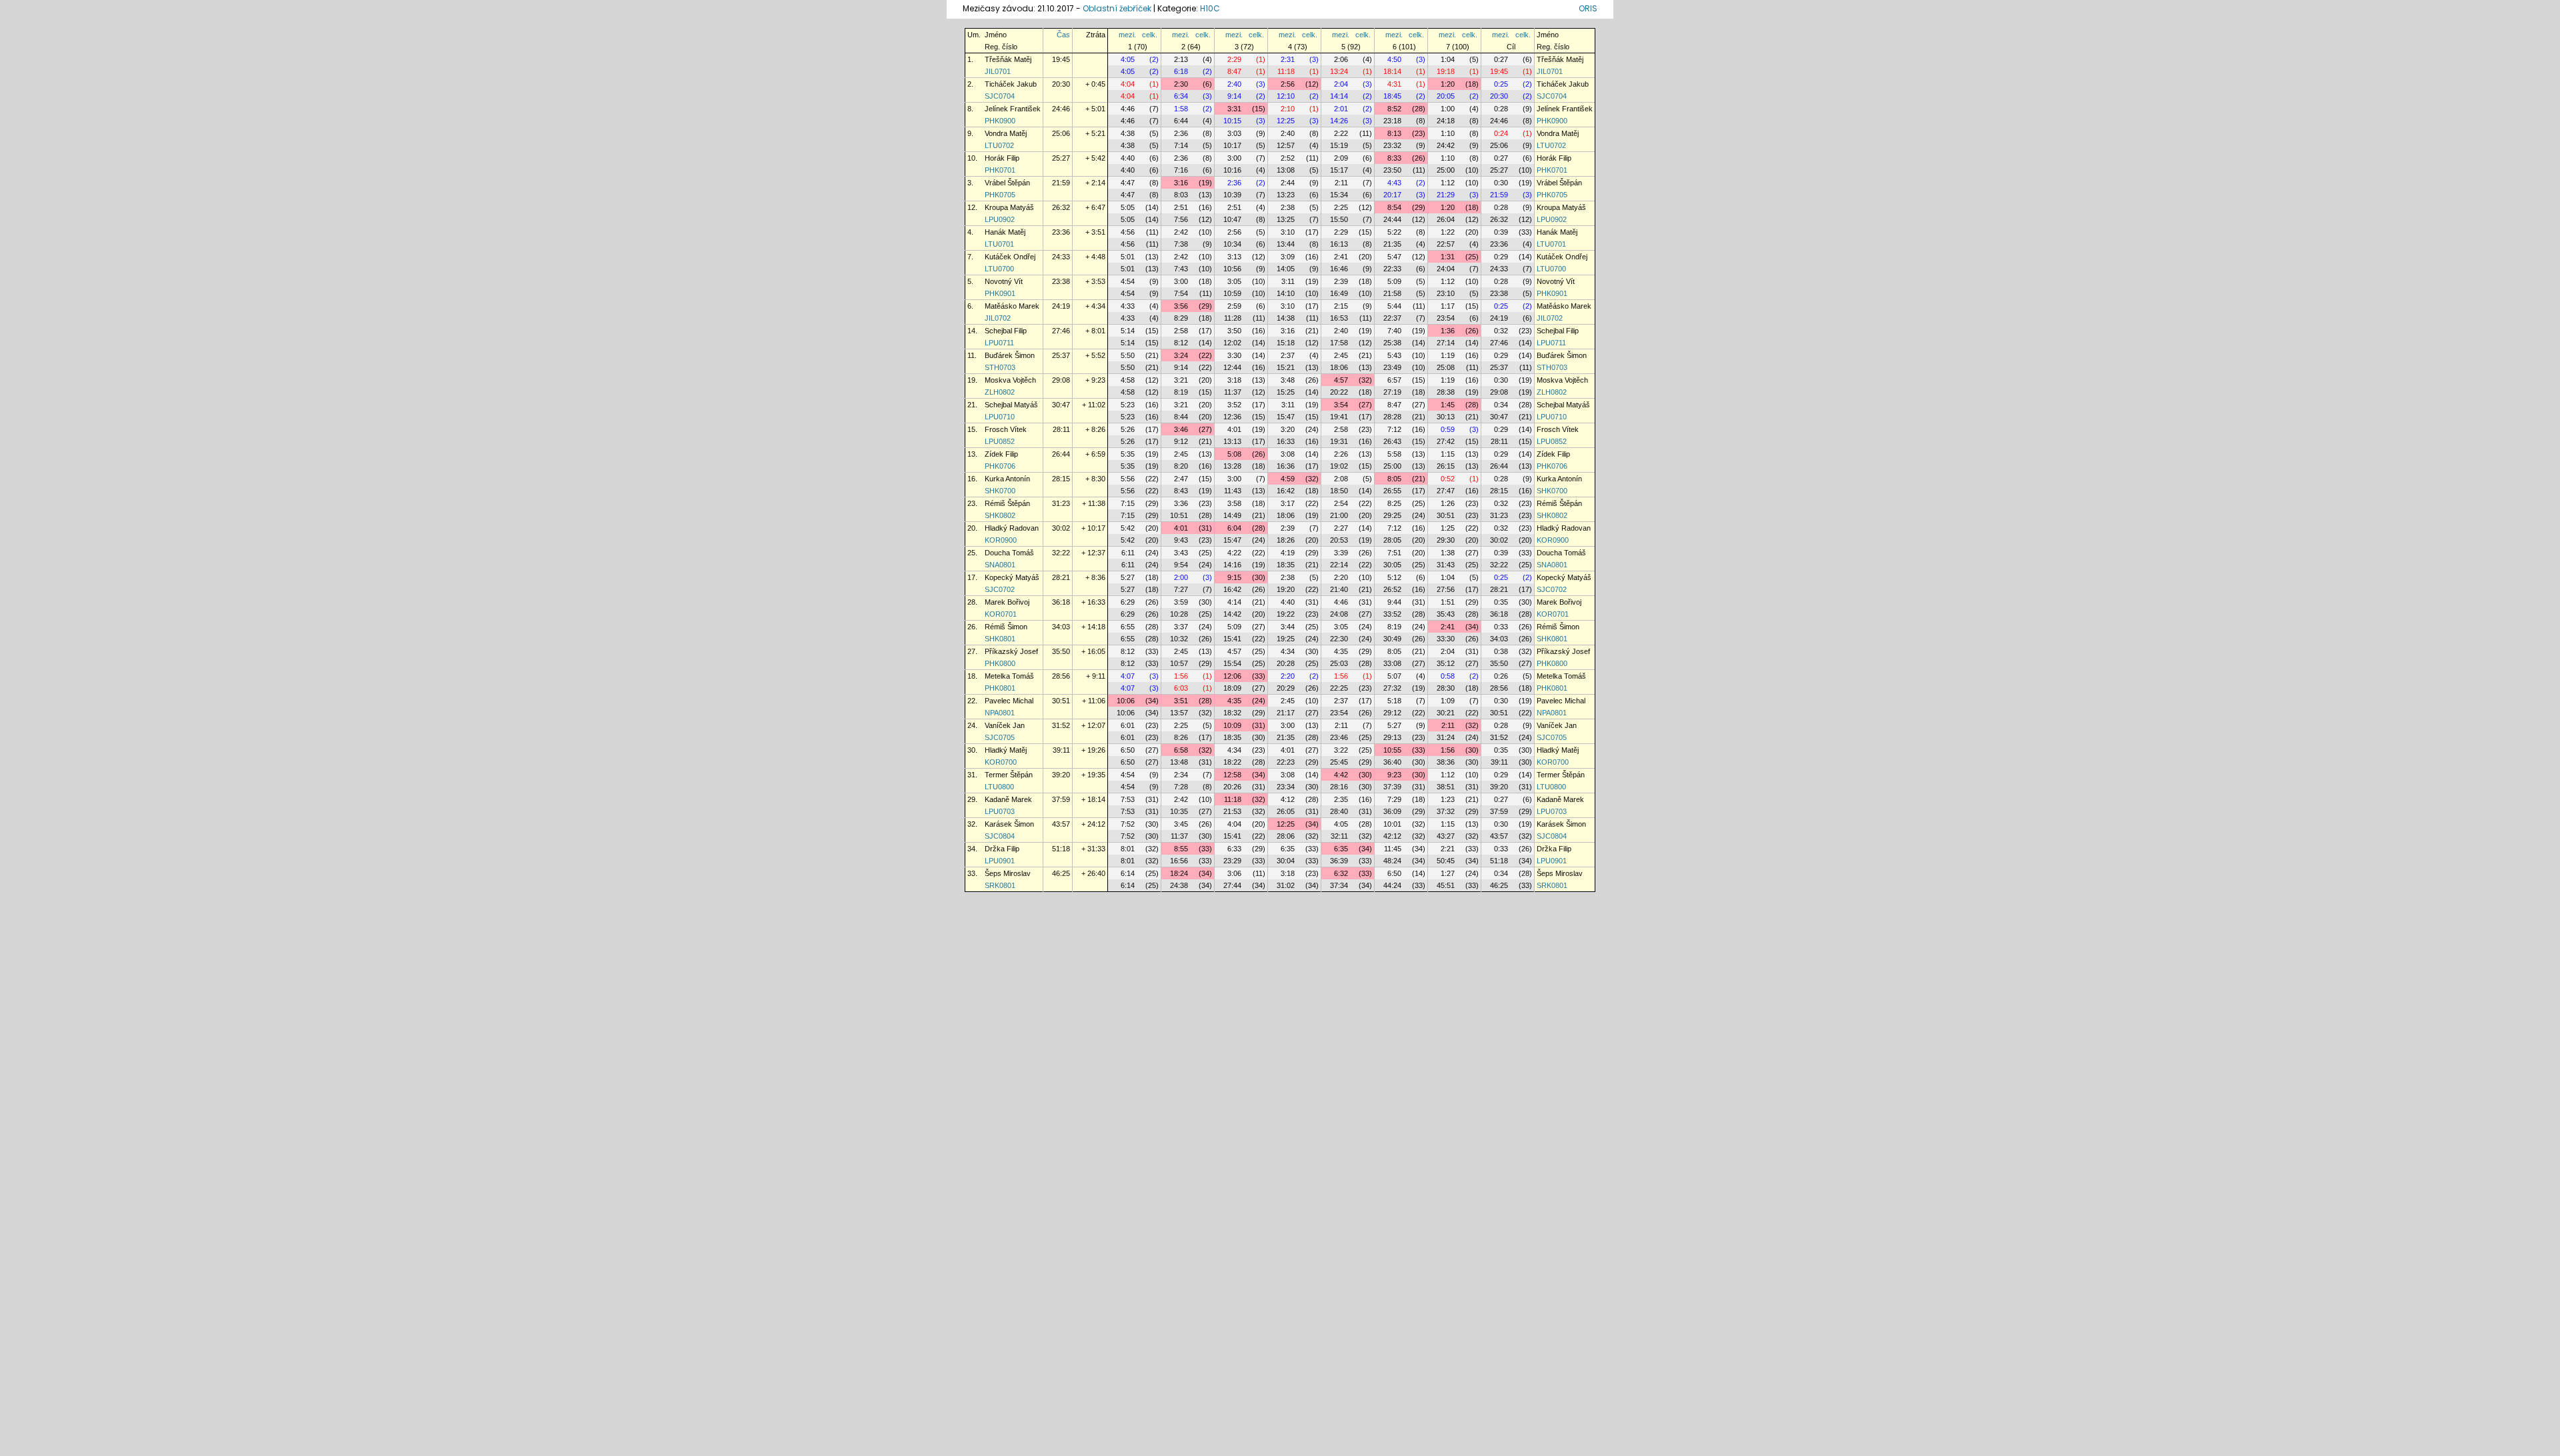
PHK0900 (1000, 121)
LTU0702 (999, 145)
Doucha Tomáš (1009, 553)
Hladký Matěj (1006, 750)
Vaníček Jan (1005, 725)
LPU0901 (1000, 861)
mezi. (1127, 35)
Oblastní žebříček (1117, 8)
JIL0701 (998, 71)
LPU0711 (999, 343)
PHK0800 (1000, 663)
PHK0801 (1000, 688)
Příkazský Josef (1011, 651)
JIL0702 (998, 318)
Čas (1063, 35)
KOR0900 (1001, 540)
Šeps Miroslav (1008, 873)
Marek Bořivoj (1007, 602)
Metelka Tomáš (1009, 676)
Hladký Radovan (1012, 528)
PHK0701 (1000, 170)
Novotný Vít (1004, 281)
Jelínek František (1013, 109)
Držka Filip (1002, 849)
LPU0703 (1000, 811)
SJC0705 (1000, 737)
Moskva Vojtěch (1010, 380)
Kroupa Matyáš (1009, 207)
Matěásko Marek (1012, 306)
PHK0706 (1000, 466)
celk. (1150, 35)
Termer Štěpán (1009, 775)
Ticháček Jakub (1011, 84)
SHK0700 (1000, 491)
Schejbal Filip (1006, 331)
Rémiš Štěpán (1007, 503)
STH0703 (1000, 367)
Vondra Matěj (1006, 133)
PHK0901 (1000, 293)
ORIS (1588, 8)
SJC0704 (1000, 96)
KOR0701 (1001, 614)
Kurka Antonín (1007, 479)
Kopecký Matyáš (1012, 577)
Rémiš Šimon (1006, 627)
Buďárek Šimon (1010, 355)
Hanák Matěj (1005, 232)
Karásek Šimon (1009, 824)
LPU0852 (1000, 441)
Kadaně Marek (1008, 799)
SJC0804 (1000, 836)
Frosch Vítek (1006, 429)
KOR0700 (1001, 762)
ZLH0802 (1000, 392)
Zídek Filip (1001, 454)
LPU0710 (1000, 417)
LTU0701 (999, 244)
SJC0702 (1000, 589)
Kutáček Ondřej (1010, 257)
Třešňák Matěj (1008, 59)
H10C (1210, 8)
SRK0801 (1000, 885)
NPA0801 (1000, 713)
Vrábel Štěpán (1007, 183)
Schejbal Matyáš (1011, 405)
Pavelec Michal (1009, 701)
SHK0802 (1000, 515)
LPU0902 (1000, 219)
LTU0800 (999, 787)
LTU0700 (999, 269)
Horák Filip (1002, 158)
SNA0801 (1000, 565)
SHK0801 (1000, 639)
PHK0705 (1000, 195)
